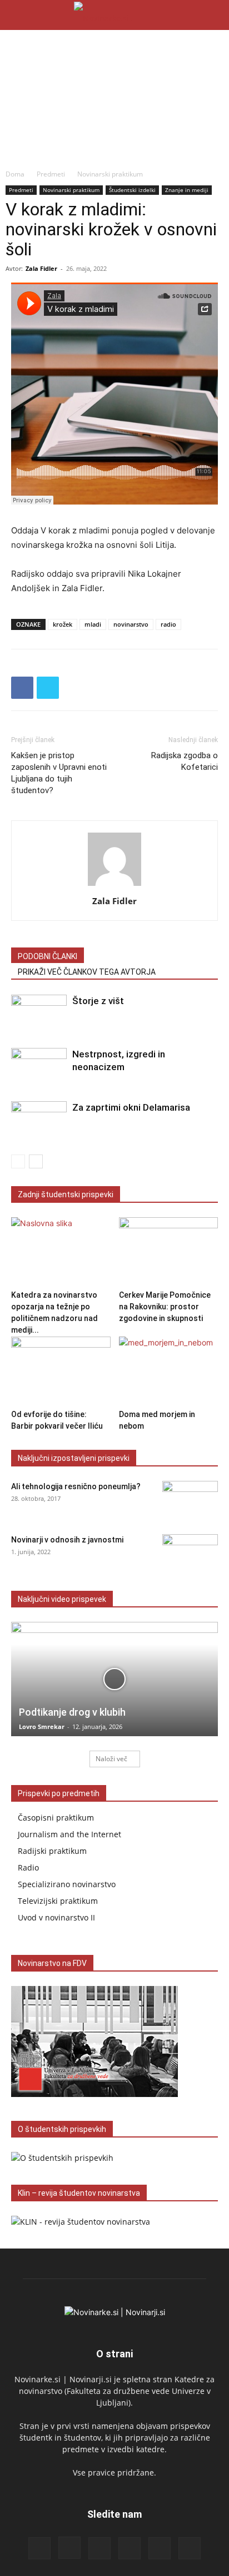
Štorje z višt (98, 1001)
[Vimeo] (190, 2548)
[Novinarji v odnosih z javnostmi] (190, 1554)
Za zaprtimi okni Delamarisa (131, 1107)
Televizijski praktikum (58, 1901)
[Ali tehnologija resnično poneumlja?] (190, 1500)
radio (168, 624)
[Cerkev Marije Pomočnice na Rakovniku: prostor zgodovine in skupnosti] (169, 1251)
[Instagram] (69, 2548)
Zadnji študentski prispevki (66, 1194)
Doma (15, 174)
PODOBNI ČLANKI (48, 956)
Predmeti (51, 174)
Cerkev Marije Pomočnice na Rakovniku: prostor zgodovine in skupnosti (165, 1307)
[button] (19, 15)
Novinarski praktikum (110, 174)
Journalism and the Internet (69, 1834)
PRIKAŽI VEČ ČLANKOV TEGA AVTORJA (87, 972)
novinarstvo (131, 624)
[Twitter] (48, 688)
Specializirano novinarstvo (67, 1884)
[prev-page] (18, 1161)
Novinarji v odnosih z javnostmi (67, 1540)
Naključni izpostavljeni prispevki (74, 1458)
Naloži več (111, 1759)
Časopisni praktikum (56, 1818)
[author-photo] (114, 886)
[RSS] (99, 2548)
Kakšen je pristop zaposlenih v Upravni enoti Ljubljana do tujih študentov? (59, 773)
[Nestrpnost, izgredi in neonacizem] (39, 1067)
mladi (93, 624)
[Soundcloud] (130, 2548)
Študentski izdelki (132, 190)
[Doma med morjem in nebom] (169, 1371)
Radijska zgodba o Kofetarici (185, 761)
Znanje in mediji (187, 190)
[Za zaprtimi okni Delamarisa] (39, 1120)
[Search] (213, 15)
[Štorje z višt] (39, 1014)
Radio (28, 1867)
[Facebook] (22, 688)
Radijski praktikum (52, 1851)
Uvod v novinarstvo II (56, 1917)
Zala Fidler (41, 268)
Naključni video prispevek (62, 1599)
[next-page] (36, 1161)
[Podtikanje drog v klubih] (114, 1679)
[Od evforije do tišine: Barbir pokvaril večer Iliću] (61, 1371)
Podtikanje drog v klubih (72, 1712)
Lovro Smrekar (42, 1726)
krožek (63, 624)
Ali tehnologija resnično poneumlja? (76, 1486)
